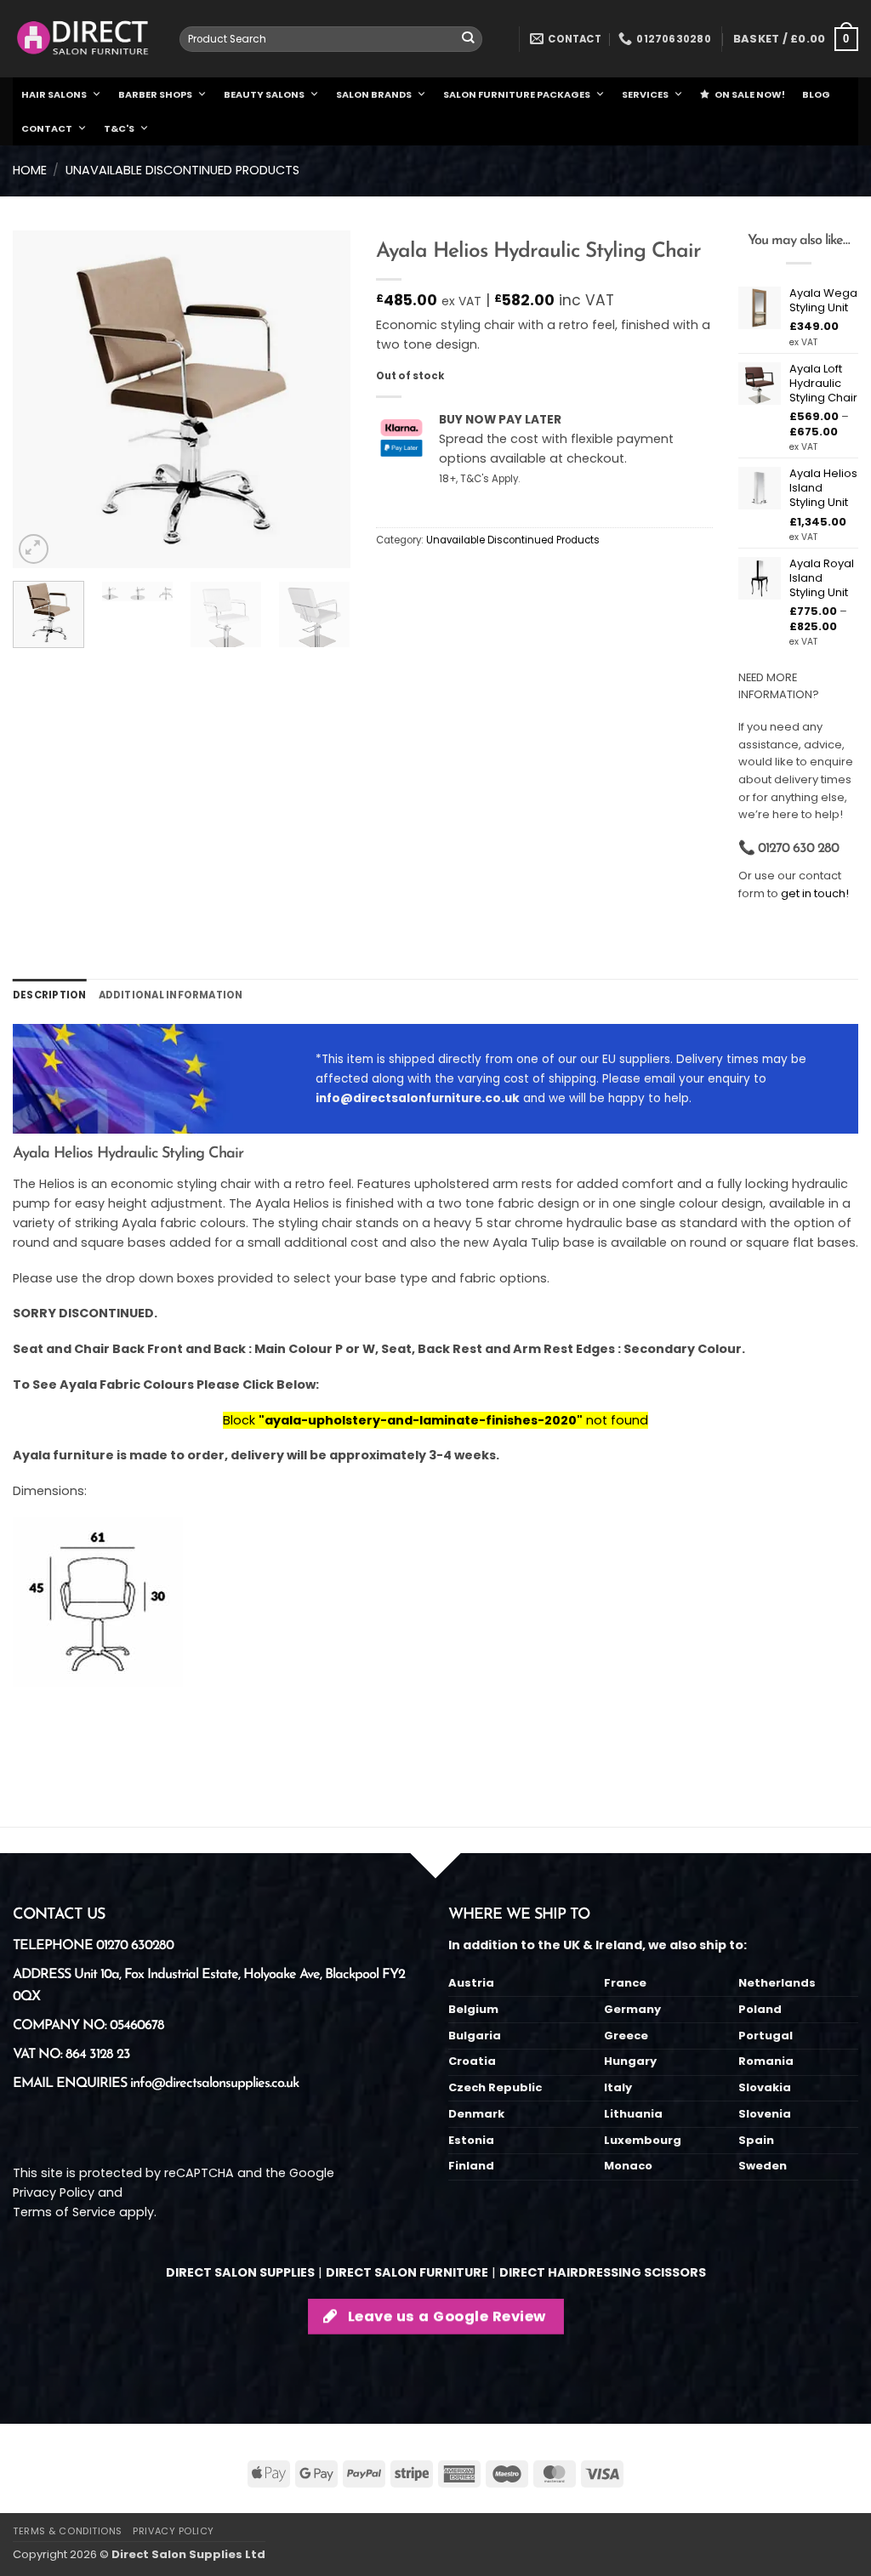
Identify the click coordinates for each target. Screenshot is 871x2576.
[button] (796, 39)
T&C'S (119, 128)
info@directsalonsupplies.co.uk (214, 2084)
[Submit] (468, 40)
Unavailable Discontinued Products (182, 170)
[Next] (322, 399)
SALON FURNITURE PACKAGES (517, 94)
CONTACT (47, 128)
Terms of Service (64, 2212)
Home (30, 170)
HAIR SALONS (54, 94)
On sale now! (750, 94)
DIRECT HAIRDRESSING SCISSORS (603, 2272)
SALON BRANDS (374, 94)
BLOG (816, 94)
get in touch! (815, 893)
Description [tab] (50, 995)
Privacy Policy (54, 2192)
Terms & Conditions (68, 2531)
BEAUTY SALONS (264, 94)
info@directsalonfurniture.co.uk (418, 1098)
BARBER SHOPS (155, 94)
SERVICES (645, 94)
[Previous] (41, 399)
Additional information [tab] (171, 995)
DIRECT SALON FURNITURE (407, 2272)
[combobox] (331, 39)
